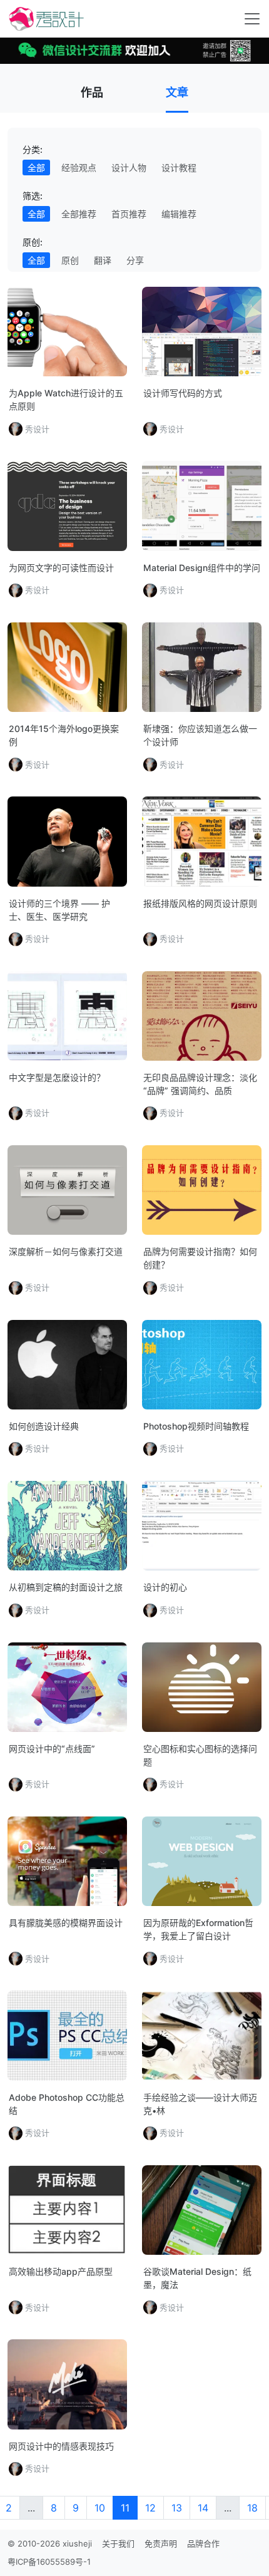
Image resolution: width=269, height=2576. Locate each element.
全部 (36, 167)
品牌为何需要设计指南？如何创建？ (200, 1258)
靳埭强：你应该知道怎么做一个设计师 (200, 735)
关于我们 (118, 2543)
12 (150, 2508)
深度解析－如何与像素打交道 (66, 1251)
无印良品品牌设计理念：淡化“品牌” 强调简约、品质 (200, 1084)
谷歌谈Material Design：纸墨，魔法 (197, 2278)
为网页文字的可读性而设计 (61, 568)
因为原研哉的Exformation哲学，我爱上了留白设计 (198, 1929)
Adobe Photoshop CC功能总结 (67, 2104)
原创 (70, 260)
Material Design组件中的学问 (202, 568)
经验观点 (79, 167)
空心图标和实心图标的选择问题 (200, 1755)
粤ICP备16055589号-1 (49, 2562)
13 (177, 2508)
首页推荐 (129, 214)
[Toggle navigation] (252, 19)
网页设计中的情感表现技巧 (61, 2446)
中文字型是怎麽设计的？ (57, 1077)
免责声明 (161, 2543)
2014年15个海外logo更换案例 (64, 735)
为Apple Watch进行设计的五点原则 (66, 399)
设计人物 (129, 167)
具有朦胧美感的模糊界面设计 (66, 1923)
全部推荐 (79, 214)
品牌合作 (203, 2543)
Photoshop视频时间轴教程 (196, 1426)
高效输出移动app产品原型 (61, 2271)
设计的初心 (165, 1587)
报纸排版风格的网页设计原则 (200, 903)
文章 (177, 92)
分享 (135, 260)
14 (203, 2508)
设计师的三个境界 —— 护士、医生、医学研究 (59, 910)
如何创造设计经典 (44, 1426)
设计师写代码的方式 (183, 393)
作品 (92, 92)
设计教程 (179, 167)
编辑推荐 (179, 214)
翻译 (103, 260)
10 (100, 2508)
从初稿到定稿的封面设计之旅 (66, 1587)
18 (252, 2508)
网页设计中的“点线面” (52, 1749)
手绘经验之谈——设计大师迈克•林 (200, 2104)
